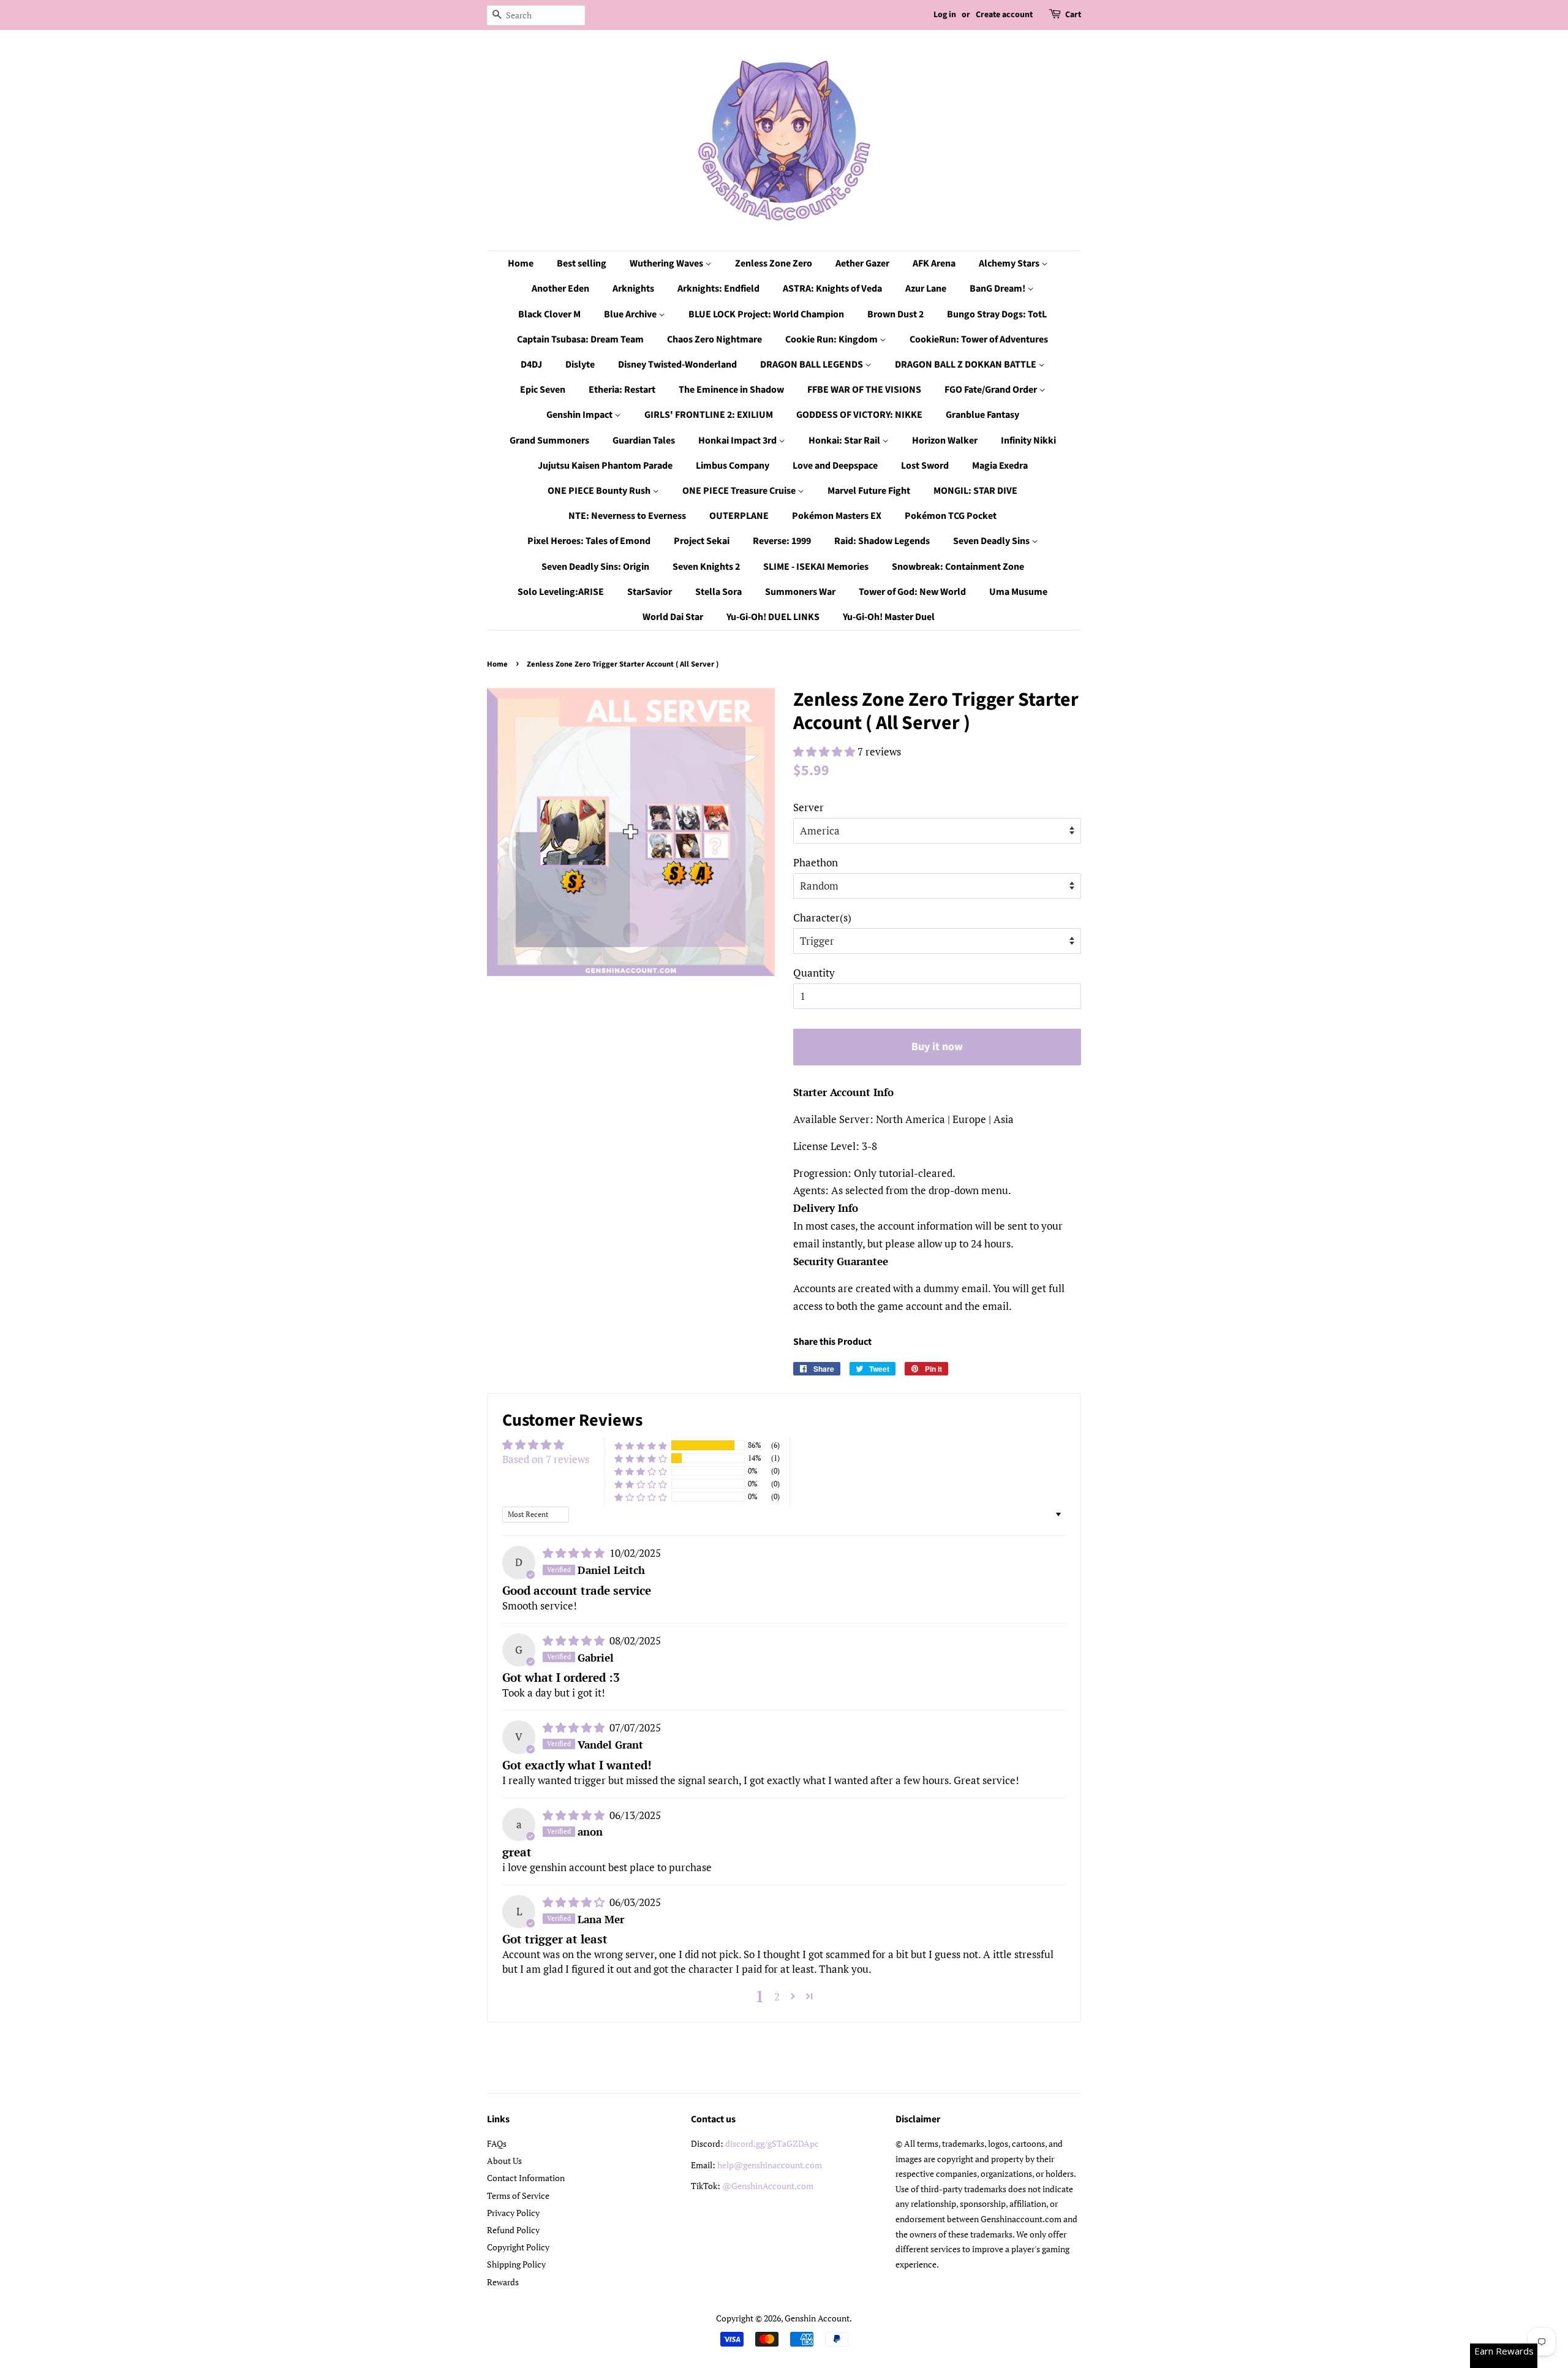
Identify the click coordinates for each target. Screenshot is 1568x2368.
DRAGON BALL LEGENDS (812, 365)
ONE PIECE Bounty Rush (600, 491)
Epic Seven (543, 390)
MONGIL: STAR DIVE (975, 491)
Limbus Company (733, 466)
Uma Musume (1018, 592)
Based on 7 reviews (546, 1459)
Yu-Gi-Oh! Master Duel (889, 617)
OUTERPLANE (739, 516)
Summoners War (800, 592)
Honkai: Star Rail (845, 441)
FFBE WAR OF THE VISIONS (864, 390)
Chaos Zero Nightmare (714, 339)
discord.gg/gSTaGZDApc (772, 2143)
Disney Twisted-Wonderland (677, 365)
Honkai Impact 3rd (738, 441)
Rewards (503, 2282)
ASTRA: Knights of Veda (832, 289)
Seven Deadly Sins (992, 541)
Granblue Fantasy (982, 415)
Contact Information (526, 2178)
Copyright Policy (518, 2247)
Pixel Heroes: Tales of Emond (589, 541)
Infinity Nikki (1028, 441)
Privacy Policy (513, 2213)
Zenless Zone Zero (774, 263)
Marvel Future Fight (869, 491)
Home (521, 263)
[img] (575, 1553)
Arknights (633, 289)
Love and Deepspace (835, 466)
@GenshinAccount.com (768, 2186)
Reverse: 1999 (782, 541)
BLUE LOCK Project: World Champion (766, 314)
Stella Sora (718, 592)
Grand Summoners (549, 441)
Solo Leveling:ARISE (561, 592)
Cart (1073, 15)
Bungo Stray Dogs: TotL (997, 314)
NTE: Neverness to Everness (627, 516)
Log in (945, 15)
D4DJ (531, 365)
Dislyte (580, 365)
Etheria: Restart (622, 390)
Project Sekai (702, 541)
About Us (504, 2161)
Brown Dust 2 (895, 314)
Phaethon (816, 862)
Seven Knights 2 (706, 567)
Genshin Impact (580, 415)
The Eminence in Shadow (731, 390)
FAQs (497, 2143)
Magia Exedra (1000, 466)
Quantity (814, 973)
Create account (1004, 15)
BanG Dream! (998, 289)
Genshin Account (817, 2318)
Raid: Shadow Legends (882, 541)
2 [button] (777, 1996)
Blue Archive (631, 314)
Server (809, 807)
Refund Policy (513, 2230)
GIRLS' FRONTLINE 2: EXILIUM (709, 415)
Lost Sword (925, 466)
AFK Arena (934, 263)
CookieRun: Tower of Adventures (979, 339)
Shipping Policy (516, 2264)
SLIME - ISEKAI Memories (816, 567)
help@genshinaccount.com (770, 2165)
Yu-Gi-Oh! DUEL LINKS (773, 617)
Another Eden (560, 289)
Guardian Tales (644, 441)
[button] (825, 751)
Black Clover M (549, 314)
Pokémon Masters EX (837, 516)
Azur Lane (926, 289)
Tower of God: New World (912, 592)
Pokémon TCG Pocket (951, 516)
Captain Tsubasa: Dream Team (580, 339)
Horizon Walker (945, 441)
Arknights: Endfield (718, 289)
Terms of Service (518, 2196)
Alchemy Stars (1010, 263)
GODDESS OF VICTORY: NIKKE (859, 415)
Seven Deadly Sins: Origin (595, 567)
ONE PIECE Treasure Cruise (740, 491)
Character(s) (822, 917)
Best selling (582, 263)
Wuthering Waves (667, 263)
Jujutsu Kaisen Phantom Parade (605, 466)
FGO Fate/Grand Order (992, 390)
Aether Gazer (862, 263)
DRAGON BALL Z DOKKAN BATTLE (967, 365)
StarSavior (650, 592)
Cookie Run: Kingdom (832, 339)
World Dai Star (673, 617)
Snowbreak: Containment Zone (958, 567)
